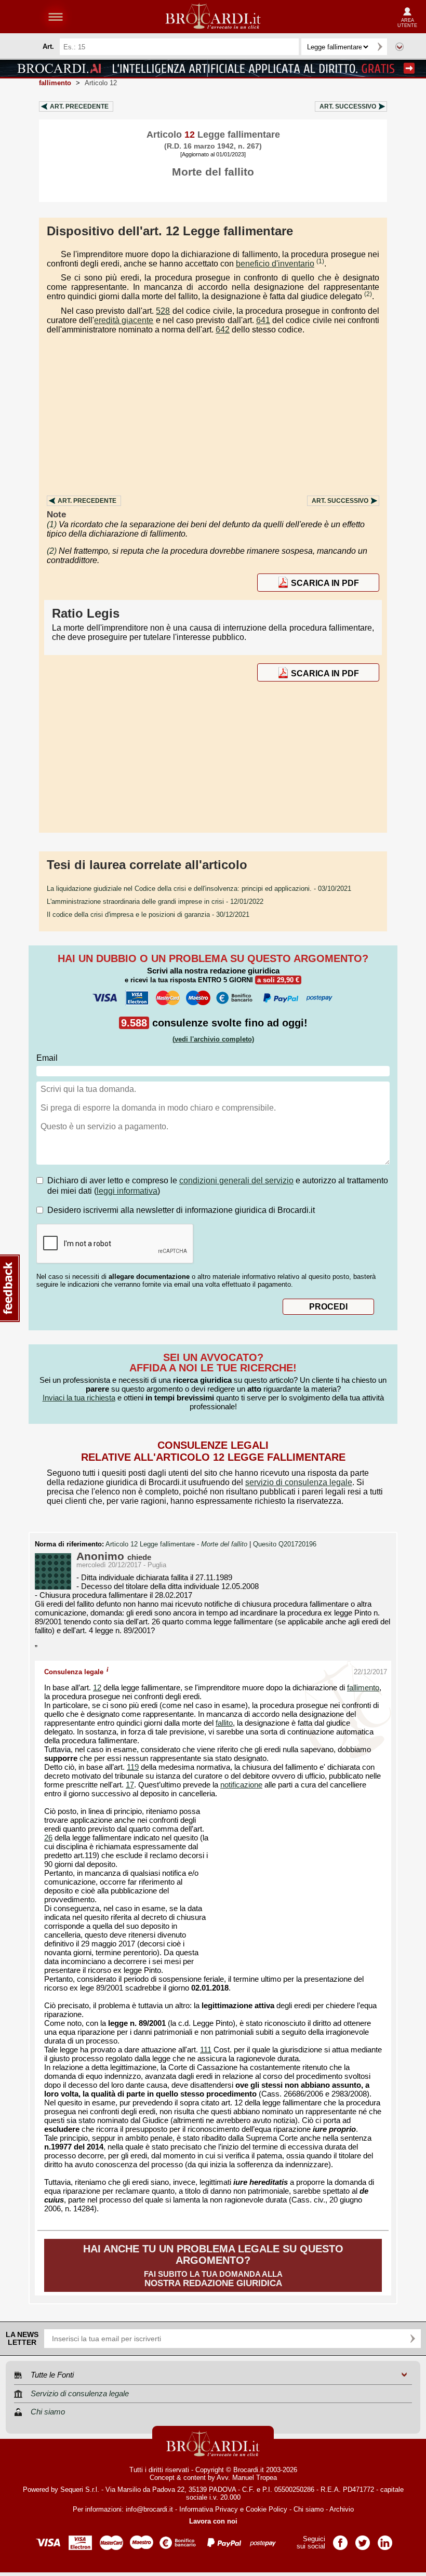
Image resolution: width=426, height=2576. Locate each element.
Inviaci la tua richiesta (79, 1398)
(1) (320, 261)
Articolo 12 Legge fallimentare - (176, 1544)
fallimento (363, 1688)
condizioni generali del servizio (236, 1180)
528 (163, 311)
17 (130, 1785)
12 (97, 1688)
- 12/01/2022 (155, 902)
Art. (79, 106)
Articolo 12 (101, 83)
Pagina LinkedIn (385, 2539)
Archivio (342, 2509)
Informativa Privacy (209, 2509)
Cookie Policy (267, 2509)
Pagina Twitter (363, 2539)
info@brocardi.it (149, 2509)
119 (133, 1767)
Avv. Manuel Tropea (247, 2478)
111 (206, 2050)
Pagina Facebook (340, 2539)
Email (47, 1058)
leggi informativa (127, 1191)
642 (223, 330)
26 (48, 1838)
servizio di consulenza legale (299, 1482)
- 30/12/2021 (148, 915)
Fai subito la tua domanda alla (213, 2266)
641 (263, 320)
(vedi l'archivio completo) (213, 1039)
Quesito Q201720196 (285, 1544)
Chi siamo (309, 2509)
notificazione (241, 1785)
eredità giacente (124, 320)
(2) (368, 294)
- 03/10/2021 (199, 889)
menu (56, 17)
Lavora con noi (213, 2521)
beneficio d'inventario (275, 264)
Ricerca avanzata (400, 47)
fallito (224, 1723)
